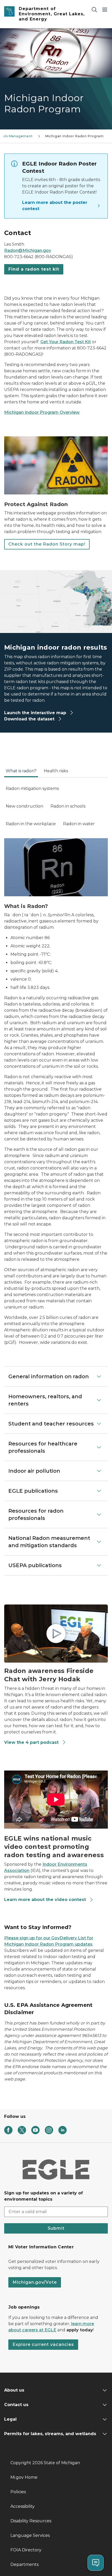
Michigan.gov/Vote (35, 2282)
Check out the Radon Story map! (47, 544)
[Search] (94, 9)
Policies (18, 2492)
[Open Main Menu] (105, 9)
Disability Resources (31, 2521)
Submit (56, 2228)
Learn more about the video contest (46, 1900)
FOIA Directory (26, 2550)
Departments (24, 2564)
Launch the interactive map (36, 713)
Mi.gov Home (24, 2477)
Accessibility (23, 2506)
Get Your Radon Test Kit (66, 342)
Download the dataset (30, 719)
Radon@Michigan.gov (28, 250)
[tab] (21, 773)
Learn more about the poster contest (55, 206)
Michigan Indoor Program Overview (42, 412)
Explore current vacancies (43, 2344)
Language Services (30, 2535)
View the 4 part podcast (32, 1742)
